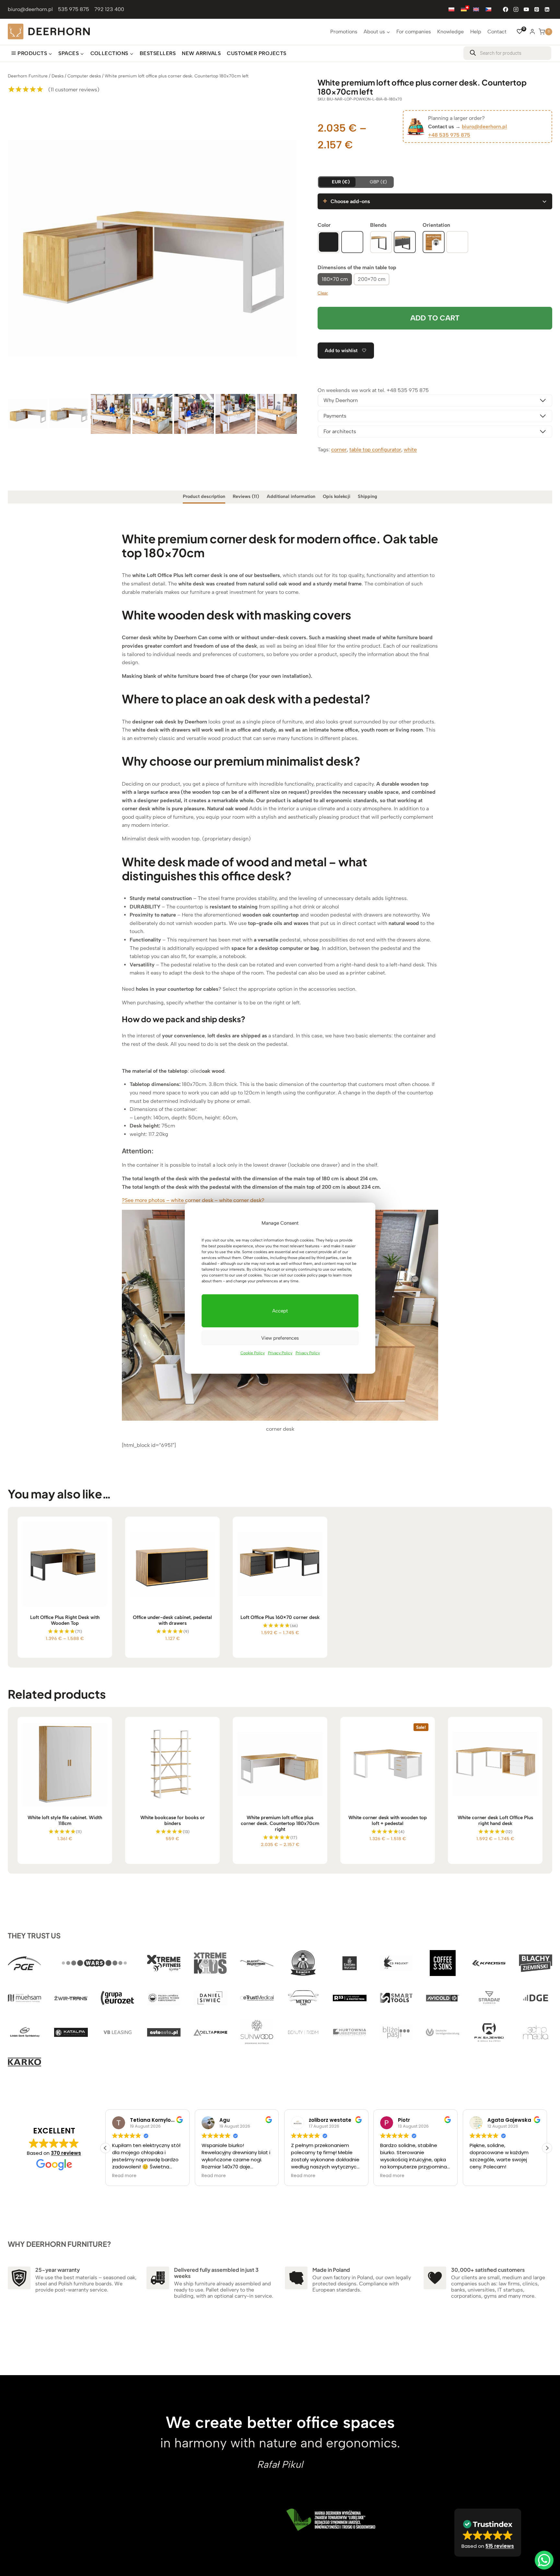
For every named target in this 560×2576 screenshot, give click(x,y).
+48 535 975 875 (449, 135)
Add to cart (435, 318)
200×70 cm (372, 279)
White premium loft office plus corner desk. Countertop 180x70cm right (280, 1823)
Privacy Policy (280, 1353)
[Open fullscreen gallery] (290, 386)
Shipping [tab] (367, 496)
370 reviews (66, 2153)
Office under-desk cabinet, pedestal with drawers (172, 1620)
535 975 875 (74, 9)
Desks (58, 76)
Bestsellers (158, 53)
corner (339, 450)
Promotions (344, 32)
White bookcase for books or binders (173, 1820)
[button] (547, 2148)
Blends (378, 225)
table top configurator (375, 450)
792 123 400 (109, 9)
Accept (280, 1311)
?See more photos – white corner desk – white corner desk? (193, 1200)
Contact (497, 32)
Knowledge (450, 32)
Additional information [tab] (291, 496)
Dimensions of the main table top (357, 267)
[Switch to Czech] (488, 9)
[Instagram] (516, 9)
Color (324, 225)
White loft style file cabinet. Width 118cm (65, 1820)
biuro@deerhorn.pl (30, 9)
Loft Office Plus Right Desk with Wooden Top (65, 1620)
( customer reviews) (74, 90)
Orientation (436, 225)
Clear (323, 293)
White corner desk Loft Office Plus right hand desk (495, 1820)
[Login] (532, 31)
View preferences (280, 1338)
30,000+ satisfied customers (488, 2270)
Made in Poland (331, 2270)
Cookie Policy (253, 1353)
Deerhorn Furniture (28, 76)
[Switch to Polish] (451, 9)
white (410, 450)
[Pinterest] (537, 9)
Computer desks (84, 76)
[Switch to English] (476, 9)
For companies (414, 32)
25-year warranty (58, 2270)
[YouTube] (526, 9)
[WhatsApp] (544, 2560)
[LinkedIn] (547, 9)
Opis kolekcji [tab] (337, 496)
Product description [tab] (204, 496)
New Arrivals (201, 53)
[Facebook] (506, 9)
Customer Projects (257, 53)
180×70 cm (335, 279)
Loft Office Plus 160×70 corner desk (280, 1617)
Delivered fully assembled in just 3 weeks (216, 2273)
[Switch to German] (464, 9)
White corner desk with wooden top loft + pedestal (388, 1820)
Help (476, 32)
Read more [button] (124, 2176)
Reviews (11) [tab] (246, 496)
